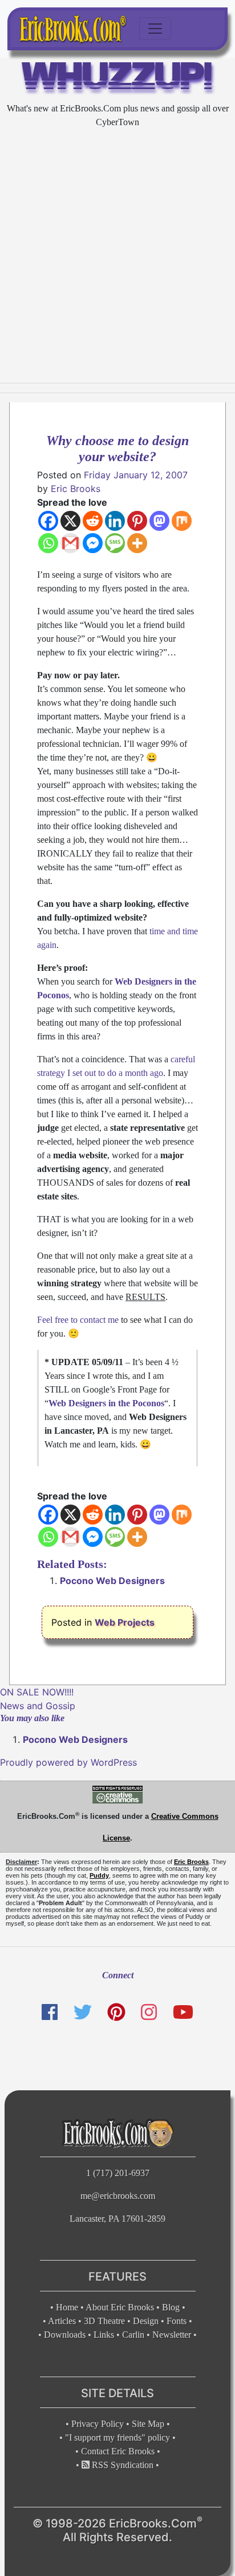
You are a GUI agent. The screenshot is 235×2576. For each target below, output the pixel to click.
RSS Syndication (121, 2465)
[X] (70, 521)
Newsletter (172, 2335)
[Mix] (182, 521)
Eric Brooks (76, 489)
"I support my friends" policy (117, 2437)
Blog (171, 2307)
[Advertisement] (117, 256)
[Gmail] (70, 543)
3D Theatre (104, 2321)
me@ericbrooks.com (118, 2196)
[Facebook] (48, 521)
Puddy (99, 1875)
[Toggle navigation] (155, 29)
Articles (62, 2321)
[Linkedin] (115, 521)
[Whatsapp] (48, 543)
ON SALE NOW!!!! (37, 1692)
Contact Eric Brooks (118, 2451)
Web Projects (125, 1622)
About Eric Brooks (120, 2307)
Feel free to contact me (78, 1320)
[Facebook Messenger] (93, 543)
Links (104, 2335)
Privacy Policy (98, 2424)
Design (146, 2321)
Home (67, 2307)
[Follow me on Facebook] (50, 2012)
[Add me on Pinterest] (116, 2012)
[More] (137, 543)
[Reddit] (93, 521)
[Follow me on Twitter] (82, 2012)
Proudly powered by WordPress (68, 1762)
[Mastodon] (159, 521)
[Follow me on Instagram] (149, 2012)
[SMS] (115, 543)
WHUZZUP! (118, 79)
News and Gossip (38, 1706)
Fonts (177, 2321)
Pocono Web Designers (112, 1581)
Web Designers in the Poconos (106, 1403)
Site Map (148, 2424)
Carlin (133, 2335)
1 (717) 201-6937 (118, 2173)
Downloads (65, 2335)
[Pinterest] (137, 521)
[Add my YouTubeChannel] (183, 2012)
